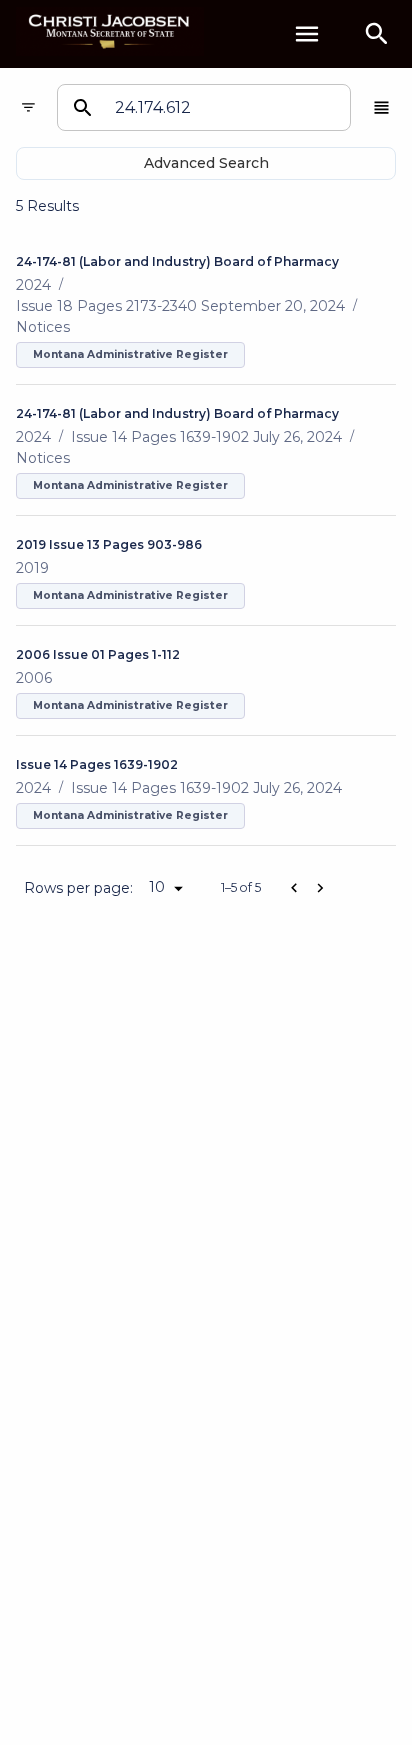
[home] (110, 33)
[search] (377, 34)
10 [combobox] (157, 887)
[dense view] (381, 107)
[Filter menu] (28, 107)
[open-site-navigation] (307, 34)
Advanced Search (206, 163)
